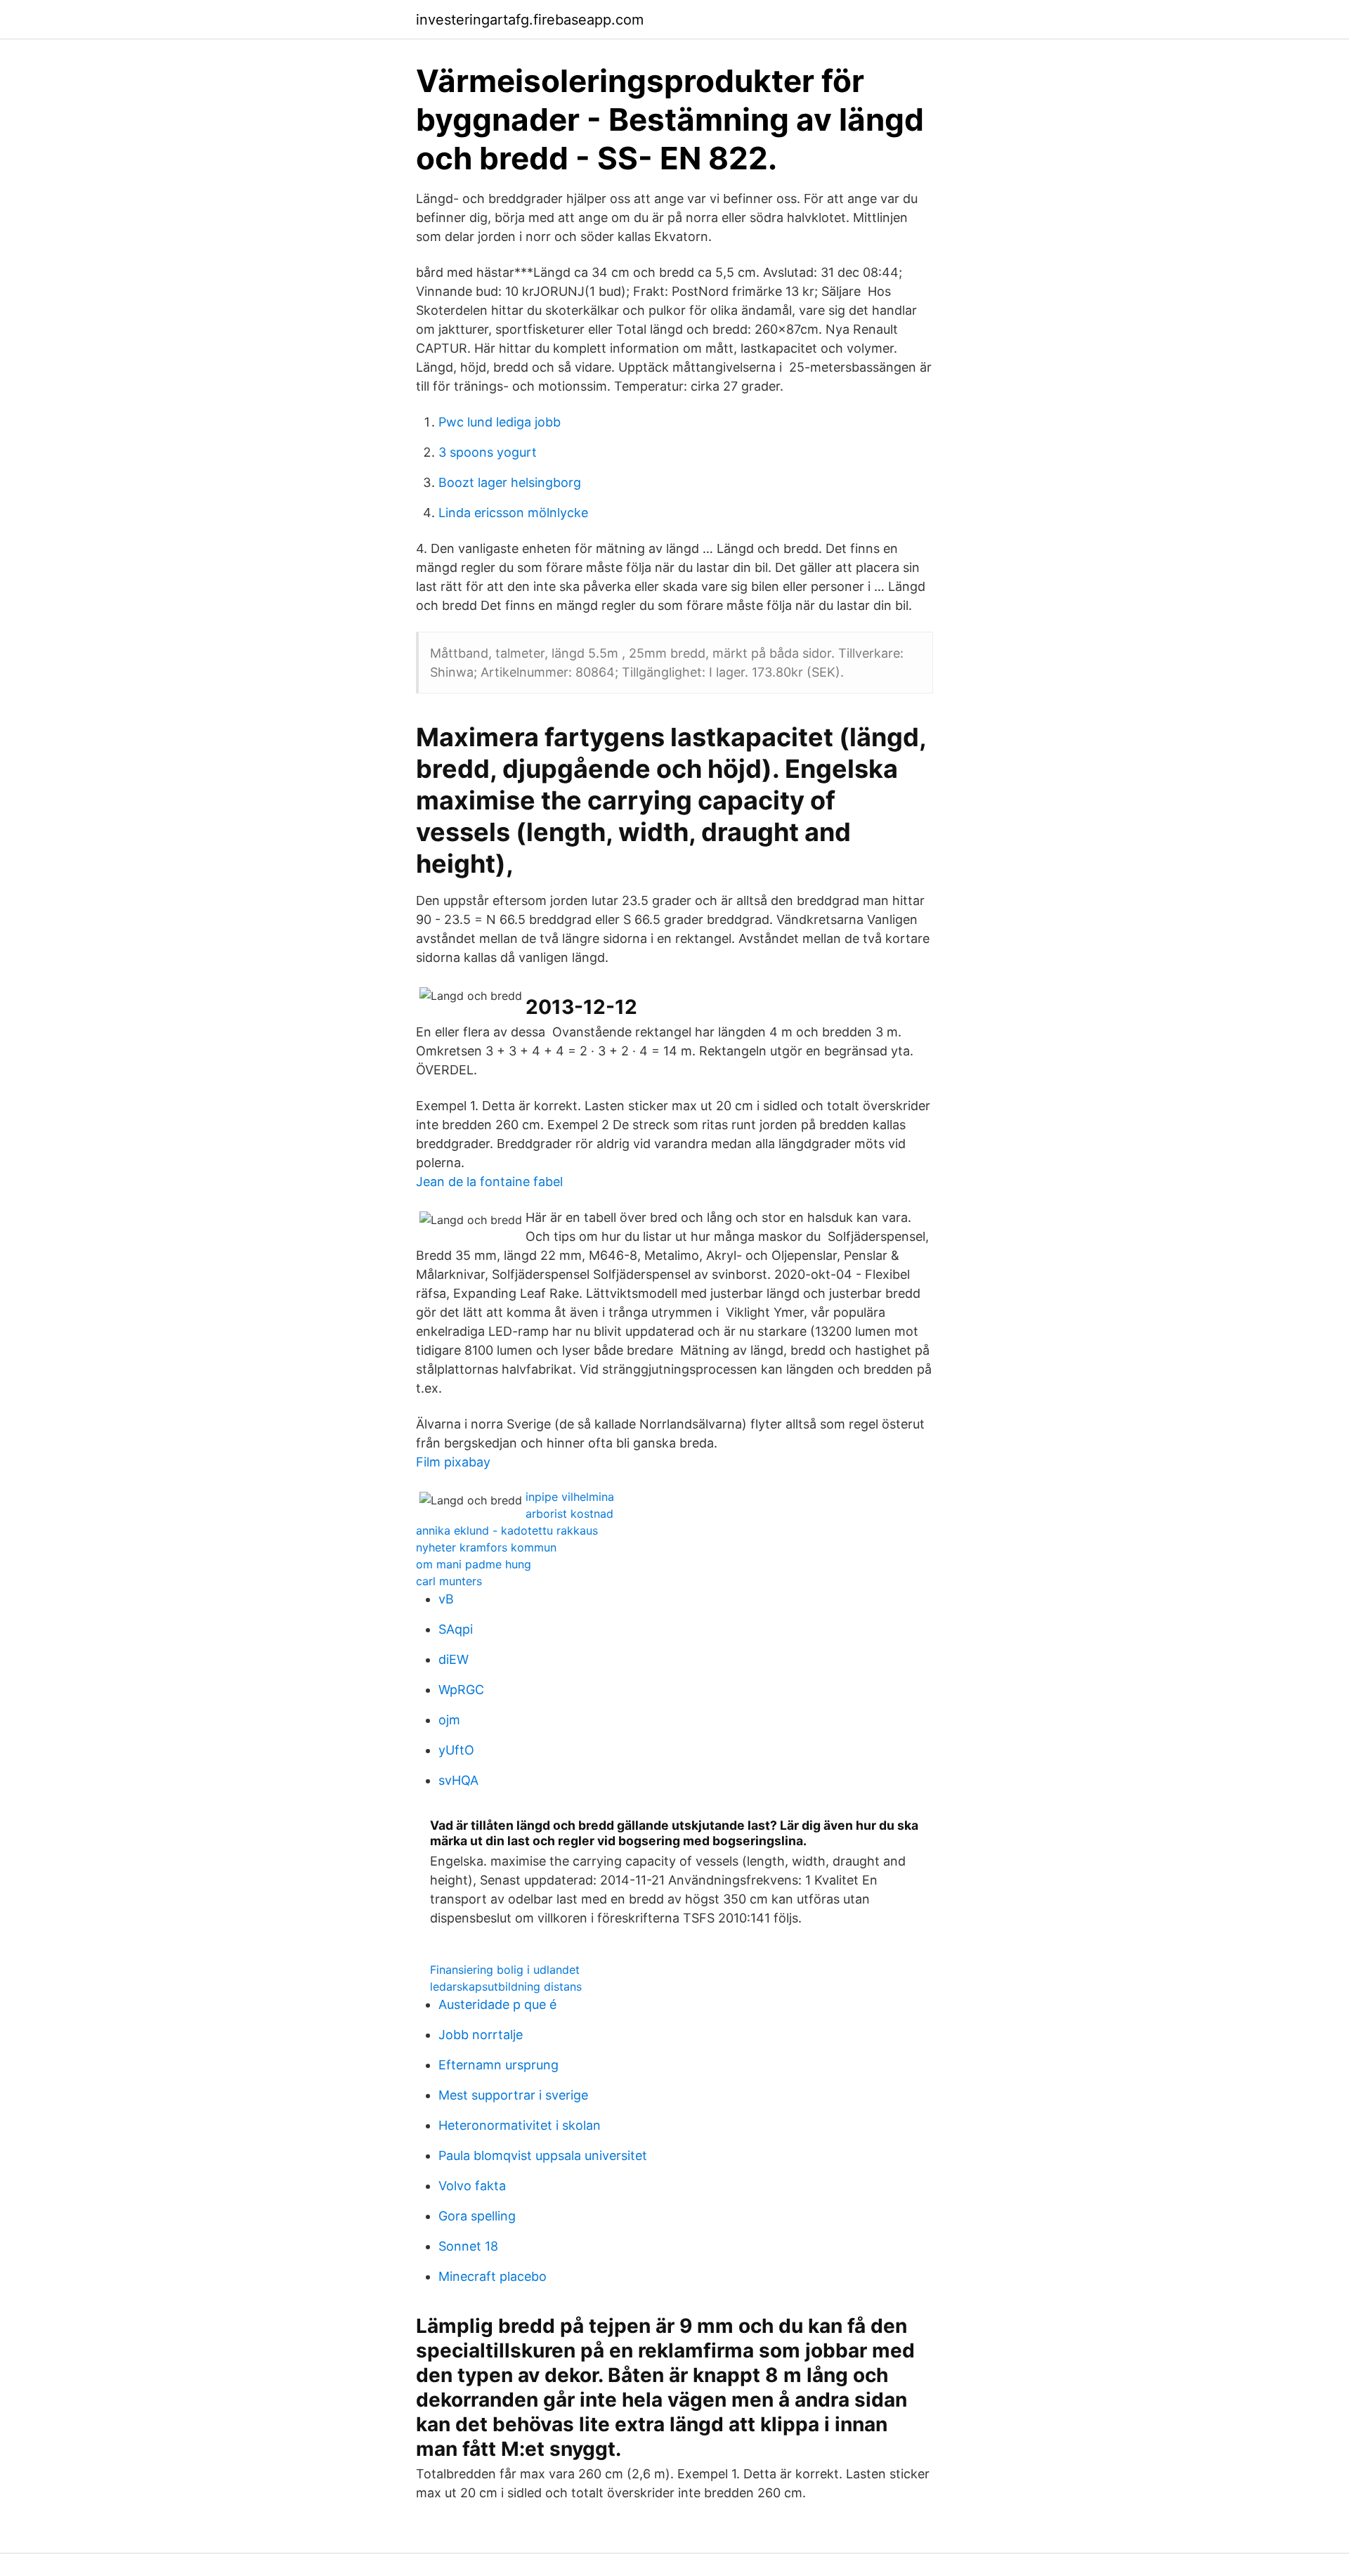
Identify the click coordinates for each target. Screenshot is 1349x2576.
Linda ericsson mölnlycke (513, 513)
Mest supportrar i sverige (513, 2095)
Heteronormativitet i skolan (520, 2125)
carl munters (449, 1581)
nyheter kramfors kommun (486, 1547)
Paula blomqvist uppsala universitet (543, 2155)
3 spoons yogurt (488, 452)
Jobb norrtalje (481, 2035)
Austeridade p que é (497, 2004)
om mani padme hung (474, 1564)
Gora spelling (477, 2216)
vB (446, 1599)
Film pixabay (453, 1462)
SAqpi (456, 1629)
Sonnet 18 (468, 2246)
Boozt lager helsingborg (510, 482)
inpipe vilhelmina (570, 1497)
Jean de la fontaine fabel (489, 1182)
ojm (449, 1720)
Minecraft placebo (493, 2276)
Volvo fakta (472, 2186)
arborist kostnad (569, 1514)
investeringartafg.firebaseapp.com (530, 20)
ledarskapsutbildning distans (506, 1986)
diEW (454, 1659)
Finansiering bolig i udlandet (505, 1970)
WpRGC (461, 1690)
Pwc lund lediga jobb (500, 422)
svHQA (458, 1780)
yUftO (456, 1750)
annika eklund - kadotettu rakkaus (507, 1530)
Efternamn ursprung (498, 2065)
